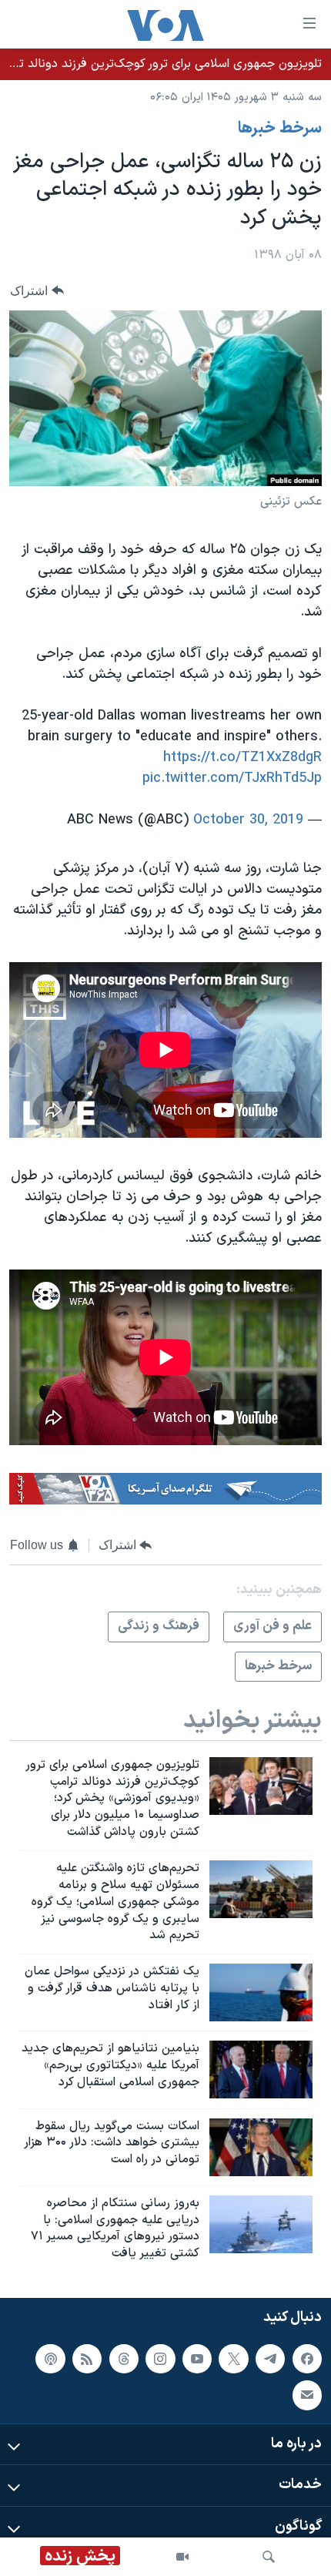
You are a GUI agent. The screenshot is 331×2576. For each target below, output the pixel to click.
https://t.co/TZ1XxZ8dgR (242, 758)
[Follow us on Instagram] (160, 2359)
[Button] (37, 291)
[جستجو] (269, 2557)
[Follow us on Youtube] (197, 2359)
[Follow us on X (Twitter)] (233, 2359)
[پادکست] (50, 2359)
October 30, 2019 (248, 820)
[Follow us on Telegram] (270, 2359)
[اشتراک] (307, 2395)
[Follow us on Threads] (124, 2359)
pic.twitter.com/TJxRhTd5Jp (232, 778)
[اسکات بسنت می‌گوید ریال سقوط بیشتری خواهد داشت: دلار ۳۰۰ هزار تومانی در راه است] (261, 2147)
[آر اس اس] (87, 2359)
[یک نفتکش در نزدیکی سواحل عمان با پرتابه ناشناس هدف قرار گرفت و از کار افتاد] (261, 1992)
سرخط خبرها (280, 129)
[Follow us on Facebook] (307, 2359)
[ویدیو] (182, 2557)
